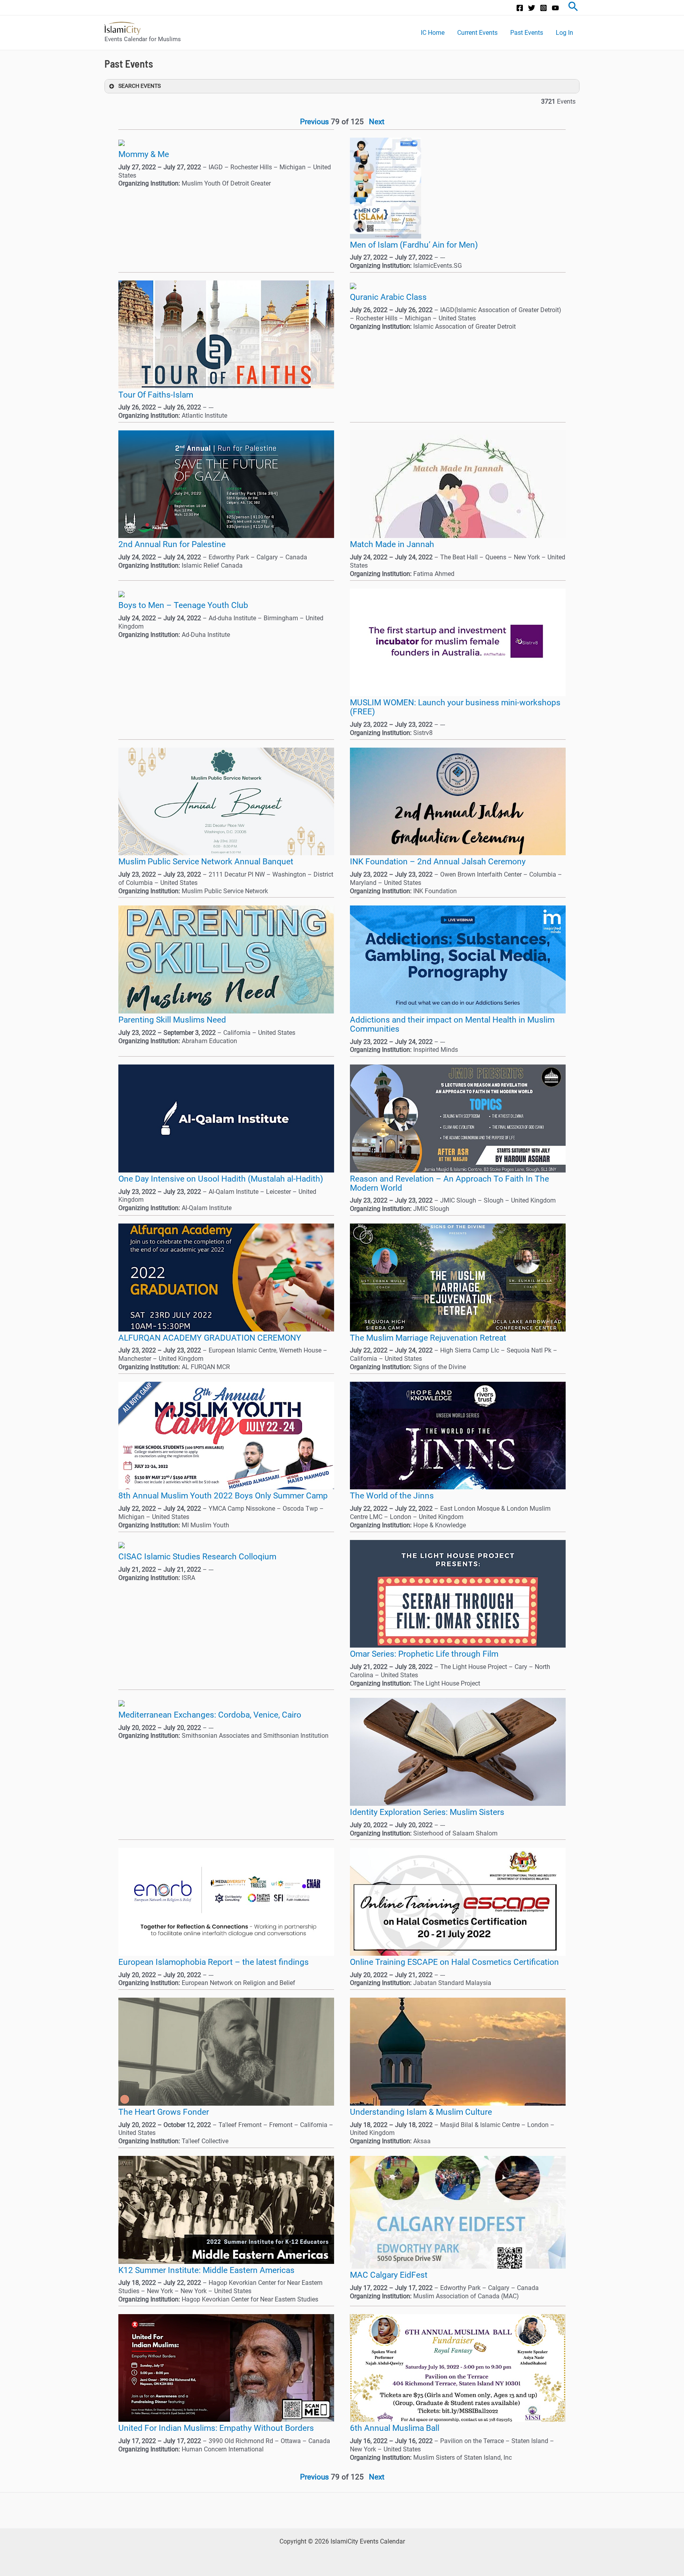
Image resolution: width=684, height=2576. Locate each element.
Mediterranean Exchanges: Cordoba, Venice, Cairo (210, 1715)
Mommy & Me (144, 154)
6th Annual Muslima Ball (395, 2428)
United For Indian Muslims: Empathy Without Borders (216, 2428)
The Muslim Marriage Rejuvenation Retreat (428, 1338)
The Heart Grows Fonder (164, 2112)
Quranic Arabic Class (388, 297)
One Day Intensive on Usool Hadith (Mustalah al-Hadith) (221, 1179)
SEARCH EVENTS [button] (140, 86)
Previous (314, 122)
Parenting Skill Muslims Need (172, 1020)
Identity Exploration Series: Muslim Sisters (427, 1812)
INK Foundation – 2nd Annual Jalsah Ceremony (438, 862)
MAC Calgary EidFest (389, 2275)
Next (377, 122)
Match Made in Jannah (392, 544)
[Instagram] (543, 8)
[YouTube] (555, 8)
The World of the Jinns (392, 1496)
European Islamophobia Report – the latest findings (214, 1962)
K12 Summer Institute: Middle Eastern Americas (206, 2270)
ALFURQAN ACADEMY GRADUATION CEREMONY (210, 1338)
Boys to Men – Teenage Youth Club (183, 605)
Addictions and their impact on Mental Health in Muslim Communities (452, 1024)
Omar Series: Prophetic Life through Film (424, 1654)
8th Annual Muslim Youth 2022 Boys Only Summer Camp (223, 1496)
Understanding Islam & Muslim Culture (421, 2112)
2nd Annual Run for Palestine (172, 544)
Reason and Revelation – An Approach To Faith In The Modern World (449, 1183)
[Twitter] (532, 8)
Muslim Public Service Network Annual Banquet (206, 862)
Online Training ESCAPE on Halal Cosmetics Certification (454, 1962)
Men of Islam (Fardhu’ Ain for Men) (414, 245)
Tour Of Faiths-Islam (156, 395)
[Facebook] (520, 8)
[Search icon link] (573, 8)
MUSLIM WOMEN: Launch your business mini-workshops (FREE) (455, 707)
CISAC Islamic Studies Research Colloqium (197, 1557)
